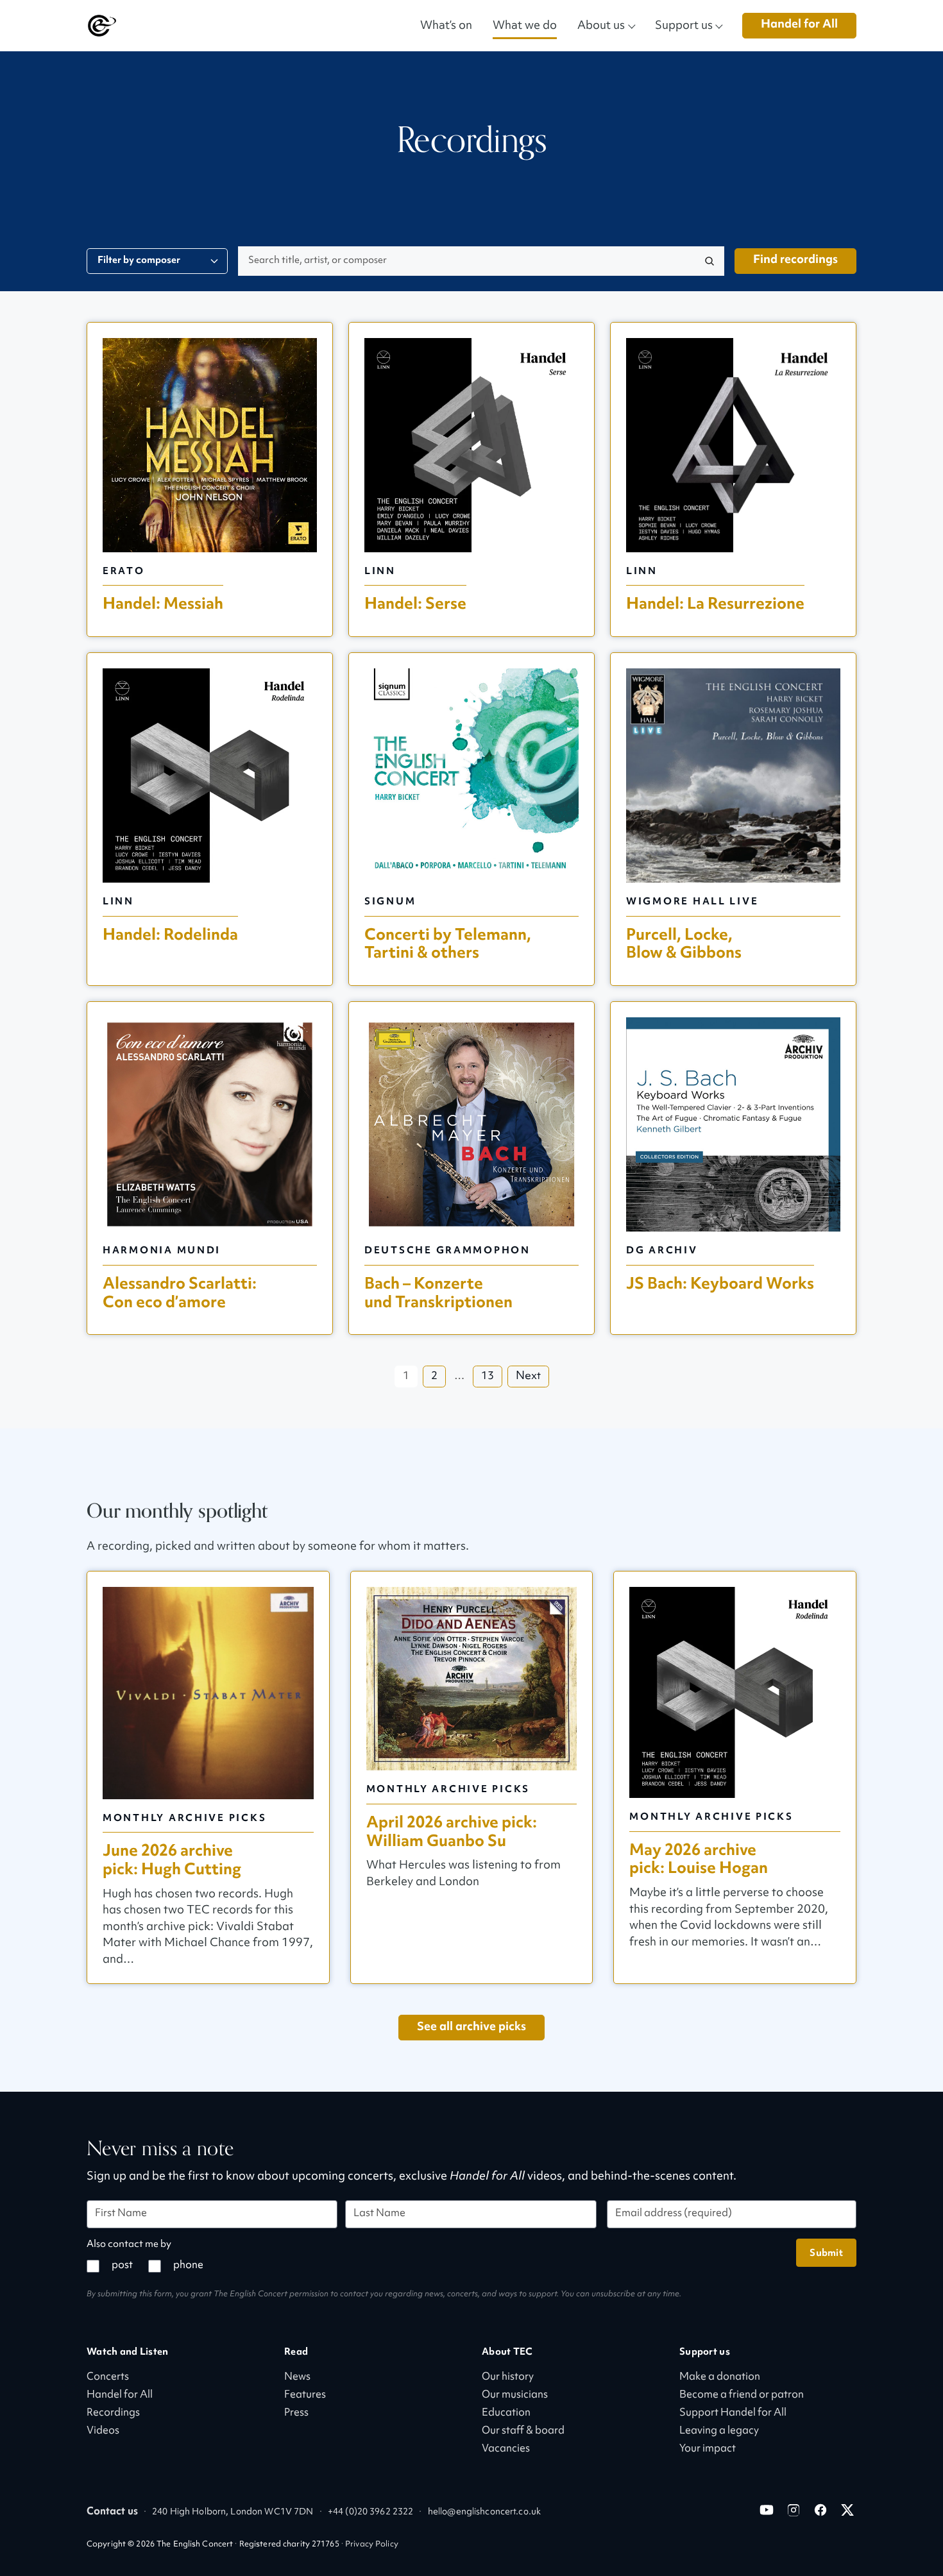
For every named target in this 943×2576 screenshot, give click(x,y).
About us (601, 25)
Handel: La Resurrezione (715, 604)
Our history (508, 2377)
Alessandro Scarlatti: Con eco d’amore (180, 1293)
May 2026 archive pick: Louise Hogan (699, 1860)
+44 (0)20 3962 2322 (370, 2512)
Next (528, 1377)
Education (506, 2413)
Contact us (112, 2512)
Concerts (108, 2377)
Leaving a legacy (719, 2431)
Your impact (708, 2449)
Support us (684, 25)
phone (188, 2266)
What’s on (446, 25)
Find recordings (795, 260)
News (297, 2377)
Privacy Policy (372, 2545)
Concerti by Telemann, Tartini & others (448, 944)
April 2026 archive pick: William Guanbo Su (452, 1832)
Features (305, 2395)
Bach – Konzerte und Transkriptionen (438, 1293)
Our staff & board (523, 2431)
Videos (103, 2431)
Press (296, 2413)
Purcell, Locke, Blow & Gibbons (684, 944)
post (122, 2266)
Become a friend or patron (742, 2395)
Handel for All (799, 25)
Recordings (113, 2413)
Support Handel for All (733, 2413)
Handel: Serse (415, 604)
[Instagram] (794, 2510)
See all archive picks (471, 2027)
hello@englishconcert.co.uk (484, 2512)
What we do (525, 25)
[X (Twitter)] (847, 2510)
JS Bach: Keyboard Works (720, 1284)
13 (488, 1377)
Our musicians (515, 2395)
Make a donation (720, 2377)
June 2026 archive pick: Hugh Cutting (172, 1860)
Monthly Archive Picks (184, 1818)
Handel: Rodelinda (170, 935)
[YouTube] (767, 2510)
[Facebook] (820, 2510)
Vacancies (506, 2449)
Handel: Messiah (163, 604)
